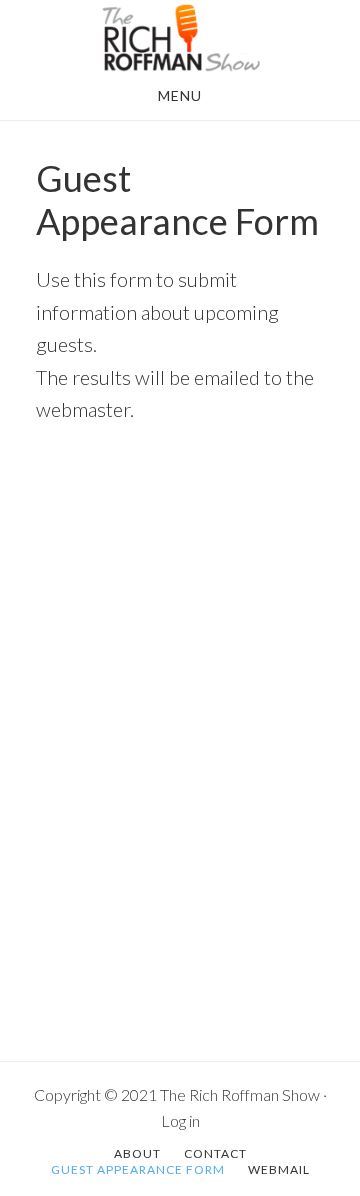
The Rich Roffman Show (180, 38)
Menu (180, 95)
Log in (180, 1120)
